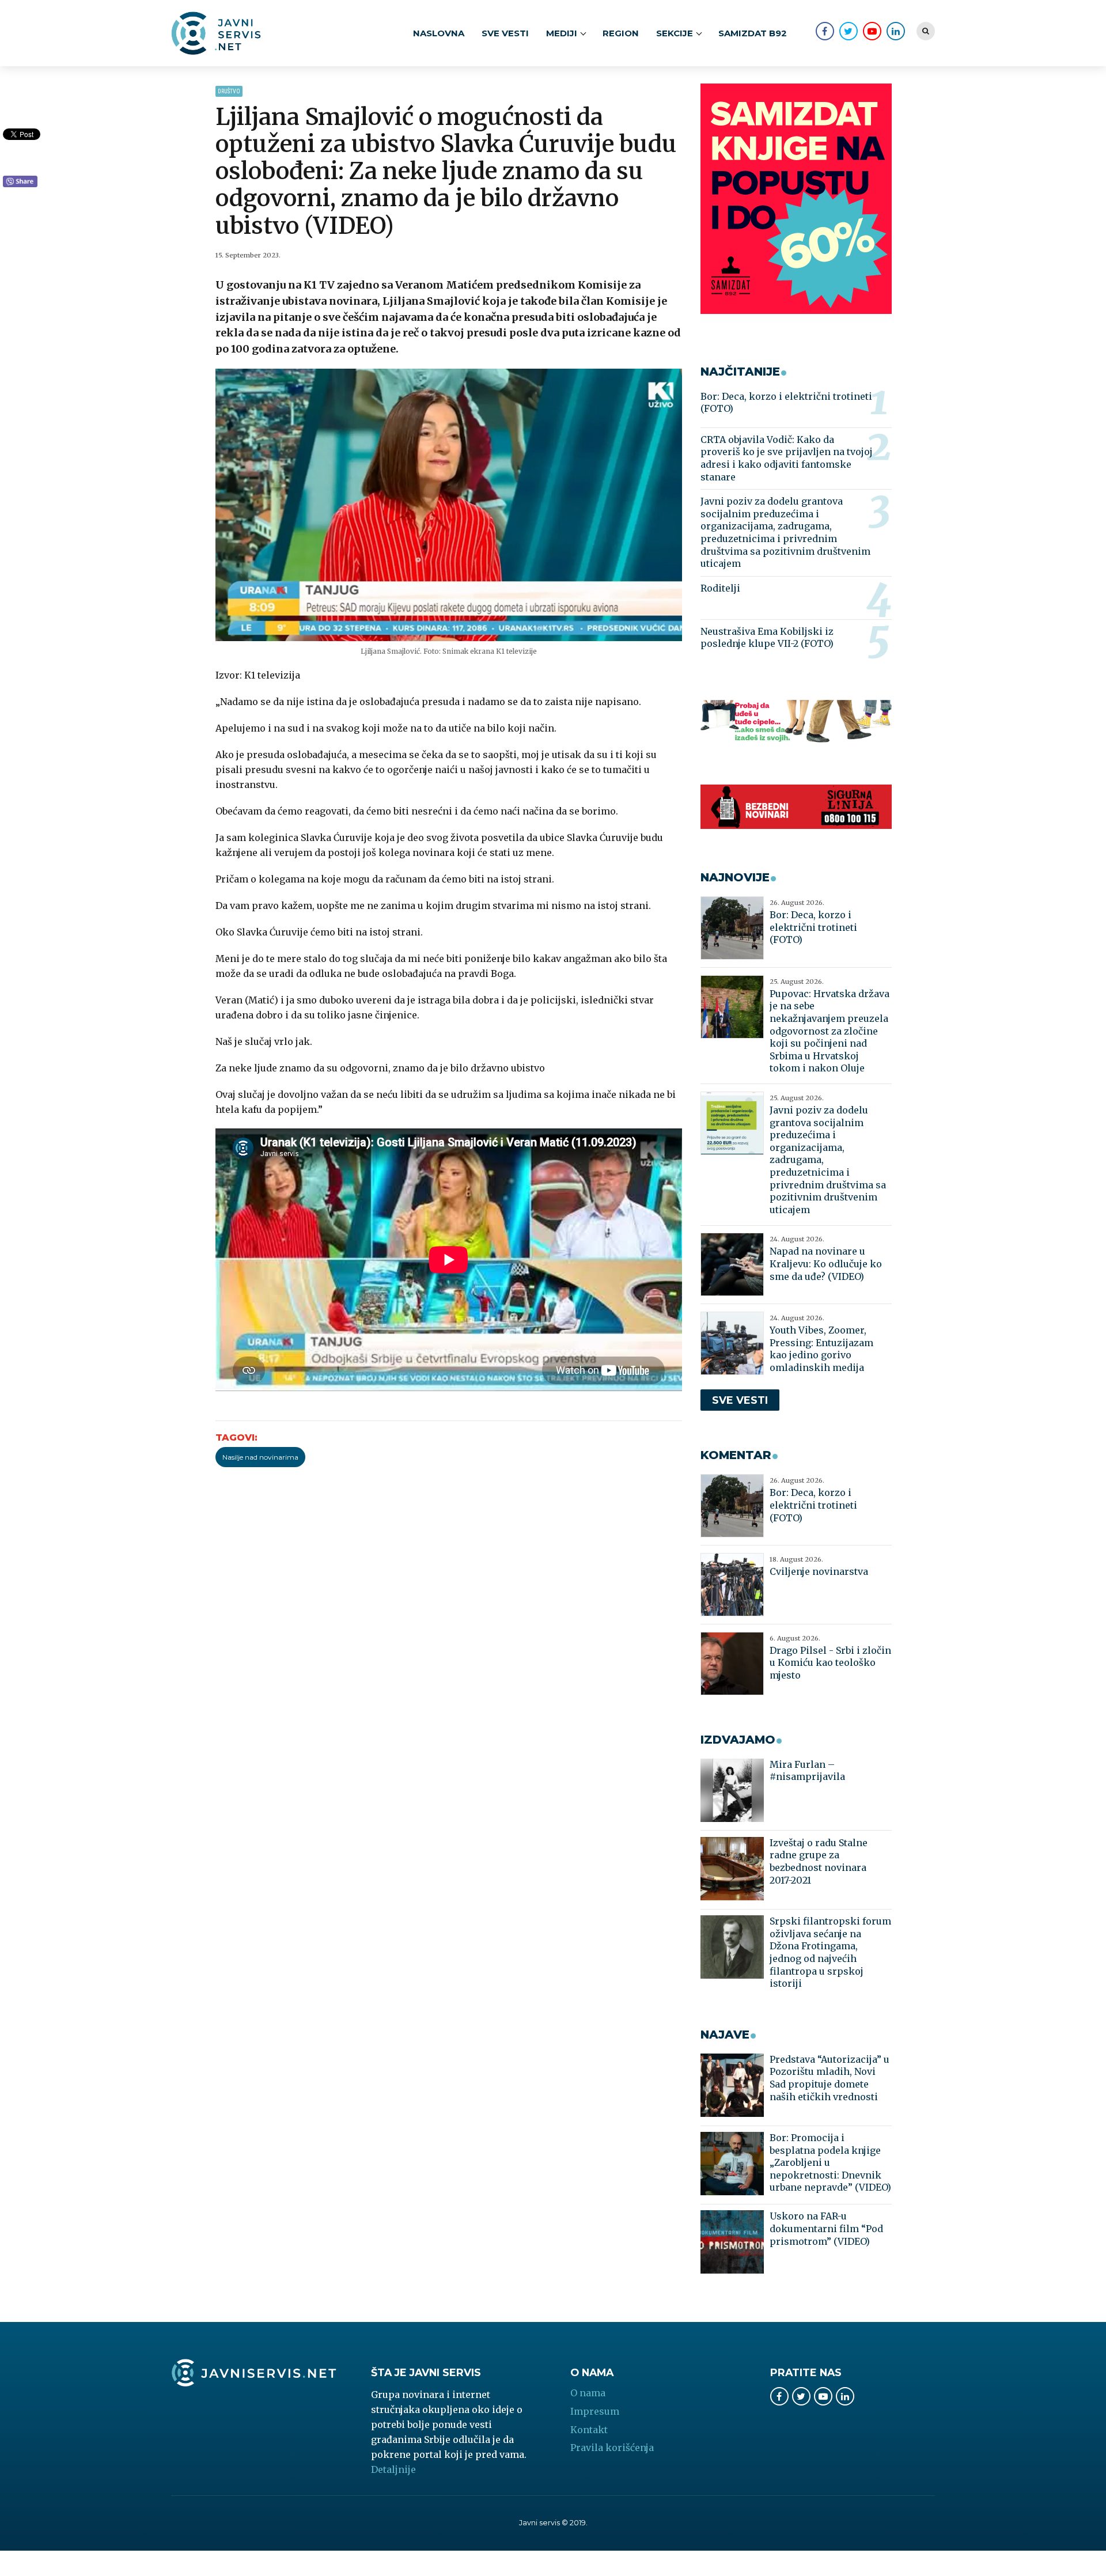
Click (20, 182)
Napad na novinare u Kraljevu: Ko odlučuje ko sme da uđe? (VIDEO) (826, 1264)
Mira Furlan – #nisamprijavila (807, 1771)
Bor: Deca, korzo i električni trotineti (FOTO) (786, 403)
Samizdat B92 (753, 33)
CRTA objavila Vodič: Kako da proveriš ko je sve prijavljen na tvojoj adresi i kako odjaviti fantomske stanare (787, 458)
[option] (449, 505)
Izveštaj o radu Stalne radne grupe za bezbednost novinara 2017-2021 (819, 1861)
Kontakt (589, 2430)
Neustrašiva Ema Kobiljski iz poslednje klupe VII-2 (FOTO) (767, 638)
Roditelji (720, 588)
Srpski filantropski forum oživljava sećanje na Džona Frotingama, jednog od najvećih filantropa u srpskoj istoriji (830, 1952)
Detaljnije (393, 2469)
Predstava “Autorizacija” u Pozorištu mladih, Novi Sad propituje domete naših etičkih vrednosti (829, 2078)
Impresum (595, 2411)
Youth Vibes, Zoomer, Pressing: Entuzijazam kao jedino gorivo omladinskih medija (821, 1349)
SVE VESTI (505, 33)
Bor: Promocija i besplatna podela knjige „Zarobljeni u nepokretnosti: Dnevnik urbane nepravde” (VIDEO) (830, 2162)
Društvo (229, 91)
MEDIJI (562, 33)
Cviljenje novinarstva (819, 1571)
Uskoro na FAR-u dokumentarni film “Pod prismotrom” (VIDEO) (826, 2228)
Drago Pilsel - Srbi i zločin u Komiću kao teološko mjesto (830, 1663)
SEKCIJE (675, 33)
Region (621, 33)
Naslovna (439, 33)
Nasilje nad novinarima (260, 1457)
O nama (588, 2393)
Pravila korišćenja (612, 2448)
